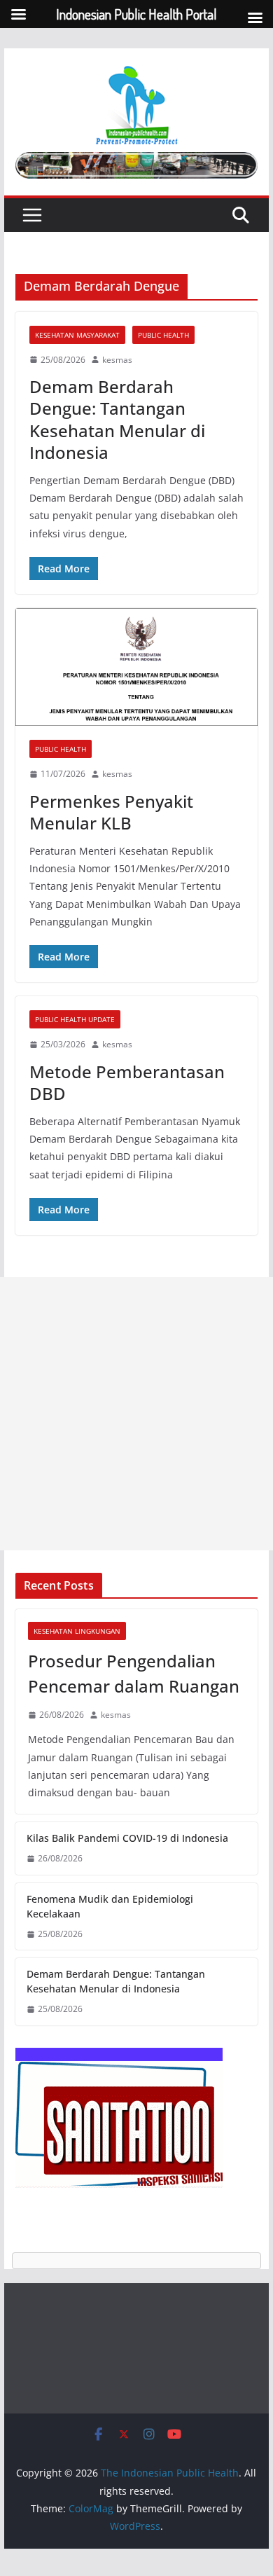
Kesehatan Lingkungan (77, 1631)
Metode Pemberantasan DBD (127, 1082)
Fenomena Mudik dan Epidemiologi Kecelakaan (110, 1906)
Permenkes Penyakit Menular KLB (111, 812)
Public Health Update (75, 1019)
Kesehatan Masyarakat (77, 335)
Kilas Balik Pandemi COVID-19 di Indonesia (127, 1838)
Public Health (163, 335)
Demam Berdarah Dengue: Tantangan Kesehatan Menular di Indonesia (117, 419)
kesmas (117, 360)
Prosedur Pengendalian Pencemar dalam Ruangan (134, 1673)
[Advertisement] (136, 1414)
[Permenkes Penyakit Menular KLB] (136, 667)
